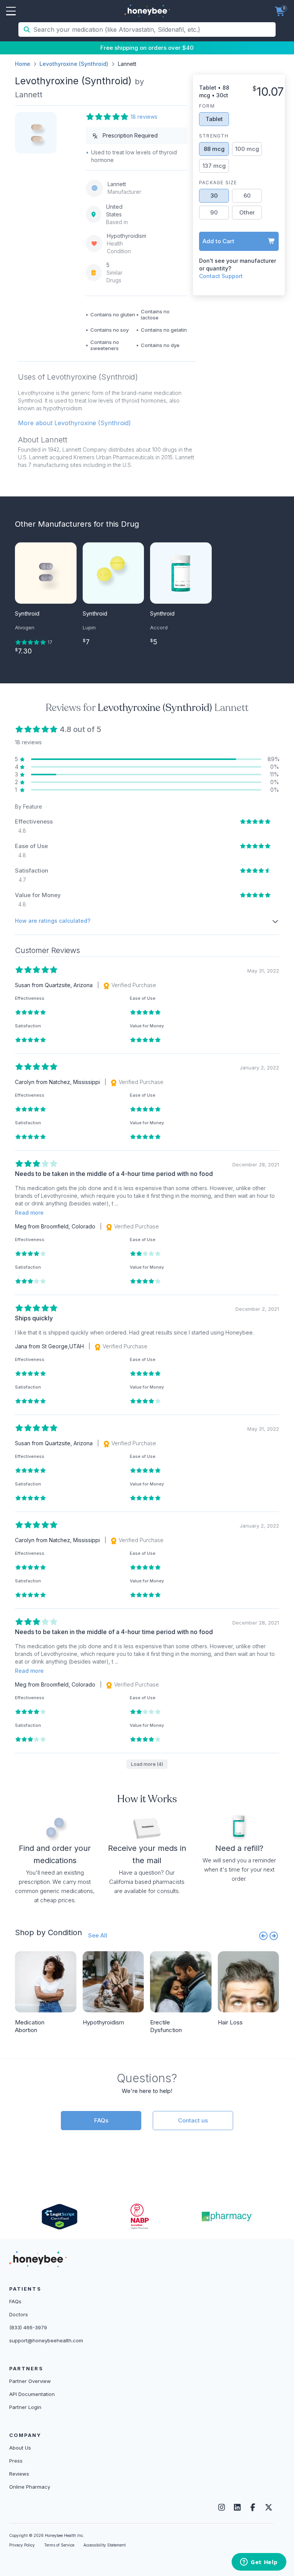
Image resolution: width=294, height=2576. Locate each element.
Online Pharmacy (30, 2487)
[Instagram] (221, 2507)
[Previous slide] (263, 1936)
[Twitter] (269, 2507)
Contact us (193, 2120)
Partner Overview (30, 2381)
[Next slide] (274, 1936)
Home (23, 64)
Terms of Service (59, 2545)
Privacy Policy (22, 2545)
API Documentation (32, 2394)
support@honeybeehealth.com (46, 2340)
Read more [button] (29, 1213)
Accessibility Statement (105, 2545)
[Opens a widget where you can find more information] (259, 2563)
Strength (214, 136)
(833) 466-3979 (28, 2327)
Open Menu (11, 11)
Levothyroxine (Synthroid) (74, 64)
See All (98, 1935)
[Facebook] (253, 2507)
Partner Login (25, 2407)
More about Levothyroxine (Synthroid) (74, 423)
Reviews (19, 2474)
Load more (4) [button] (147, 1764)
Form (207, 106)
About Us (20, 2448)
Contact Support (221, 276)
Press (16, 2461)
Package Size (218, 183)
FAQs (101, 2120)
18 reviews (144, 117)
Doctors (19, 2314)
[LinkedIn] (237, 2507)
